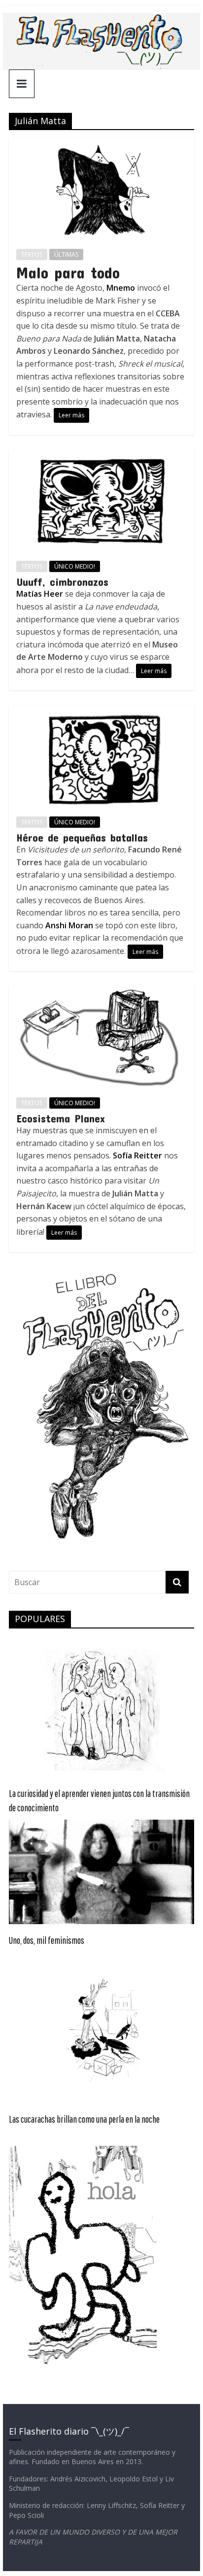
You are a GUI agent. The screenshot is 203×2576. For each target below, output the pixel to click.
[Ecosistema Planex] (101, 992)
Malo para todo (68, 272)
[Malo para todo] (101, 143)
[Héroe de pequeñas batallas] (101, 711)
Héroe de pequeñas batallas (82, 837)
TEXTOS (32, 254)
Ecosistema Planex (61, 1118)
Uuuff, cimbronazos (62, 581)
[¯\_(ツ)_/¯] (101, 19)
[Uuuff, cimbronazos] (101, 456)
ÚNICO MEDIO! (75, 566)
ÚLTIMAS (66, 254)
